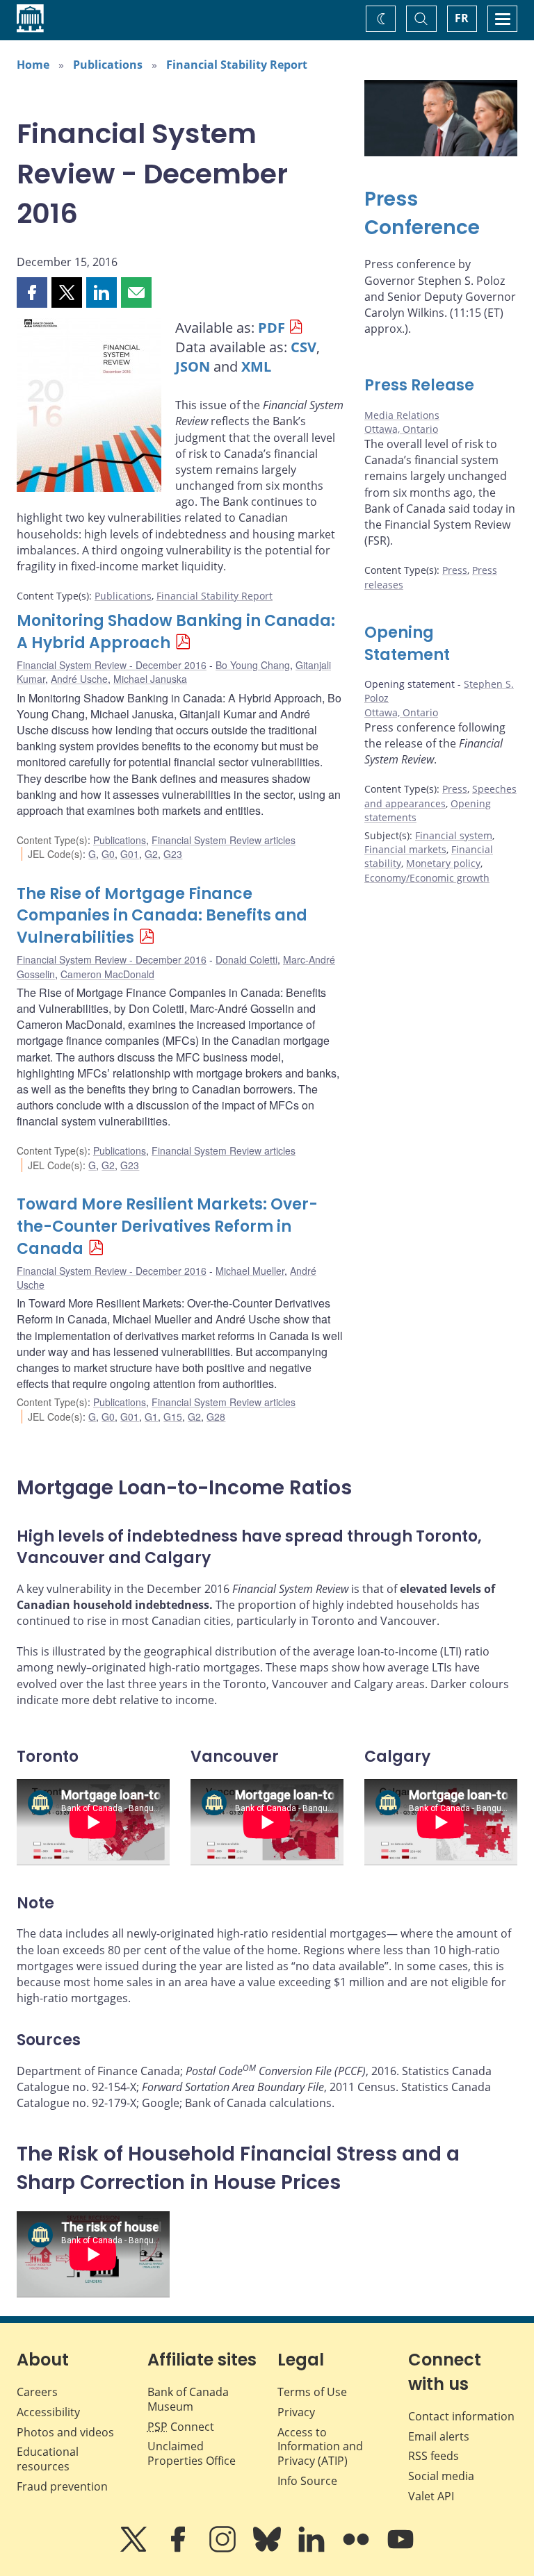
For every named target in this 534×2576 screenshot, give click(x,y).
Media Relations (402, 415)
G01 (130, 854)
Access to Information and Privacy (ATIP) (320, 2447)
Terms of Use (312, 2392)
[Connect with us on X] (135, 2549)
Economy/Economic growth (427, 878)
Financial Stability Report (237, 65)
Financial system (454, 835)
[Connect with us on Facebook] (179, 2549)
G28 (216, 1417)
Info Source (307, 2481)
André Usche (79, 679)
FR (462, 18)
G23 (173, 854)
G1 (151, 1417)
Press (455, 570)
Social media (441, 2476)
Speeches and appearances (440, 796)
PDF (272, 328)
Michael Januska (150, 679)
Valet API (431, 2496)
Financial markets (405, 849)
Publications (108, 65)
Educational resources (48, 2459)
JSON (193, 366)
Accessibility (48, 2412)
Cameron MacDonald (107, 974)
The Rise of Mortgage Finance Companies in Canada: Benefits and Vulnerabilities (162, 916)
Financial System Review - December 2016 (112, 665)
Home (33, 65)
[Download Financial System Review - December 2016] (89, 408)
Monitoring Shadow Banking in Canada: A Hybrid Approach (176, 632)
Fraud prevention (62, 2486)
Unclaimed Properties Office (192, 2453)
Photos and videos (65, 2432)
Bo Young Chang (253, 665)
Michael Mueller (250, 1271)
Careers (37, 2392)
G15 (173, 1417)
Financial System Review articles (224, 840)
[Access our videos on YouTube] (400, 2549)
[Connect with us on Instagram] (224, 2549)
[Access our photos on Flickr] (357, 2549)
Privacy (296, 2412)
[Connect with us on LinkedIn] (313, 2549)
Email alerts (439, 2436)
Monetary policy (443, 863)
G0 (108, 854)
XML (256, 366)
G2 (151, 854)
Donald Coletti (246, 959)
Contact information (461, 2416)
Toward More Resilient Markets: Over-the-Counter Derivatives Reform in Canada (167, 1227)
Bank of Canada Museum (188, 2399)
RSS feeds (434, 2456)
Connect (181, 2427)
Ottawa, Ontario (401, 429)
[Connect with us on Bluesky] (268, 2549)
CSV (304, 347)
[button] (32, 292)
